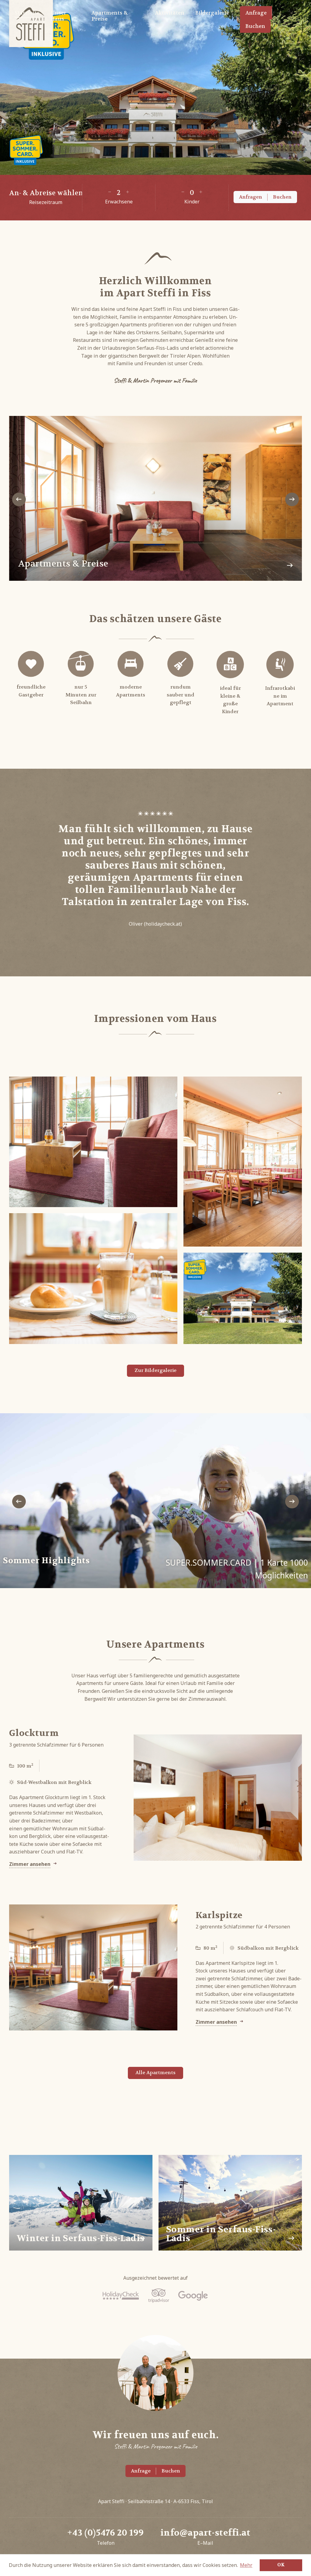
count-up (128, 192)
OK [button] (281, 2565)
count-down (110, 192)
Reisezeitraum (46, 202)
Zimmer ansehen (30, 1864)
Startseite (27, 13)
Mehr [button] (246, 2565)
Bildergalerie (212, 13)
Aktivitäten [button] (170, 13)
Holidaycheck (121, 2296)
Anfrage (256, 13)
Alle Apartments (155, 2072)
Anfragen (251, 197)
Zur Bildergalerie (155, 1370)
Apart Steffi (31, 24)
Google (193, 2296)
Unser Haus (58, 16)
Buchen (255, 26)
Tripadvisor (159, 2296)
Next (292, 499)
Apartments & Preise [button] (110, 16)
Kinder (192, 202)
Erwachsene (119, 202)
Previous (19, 499)
